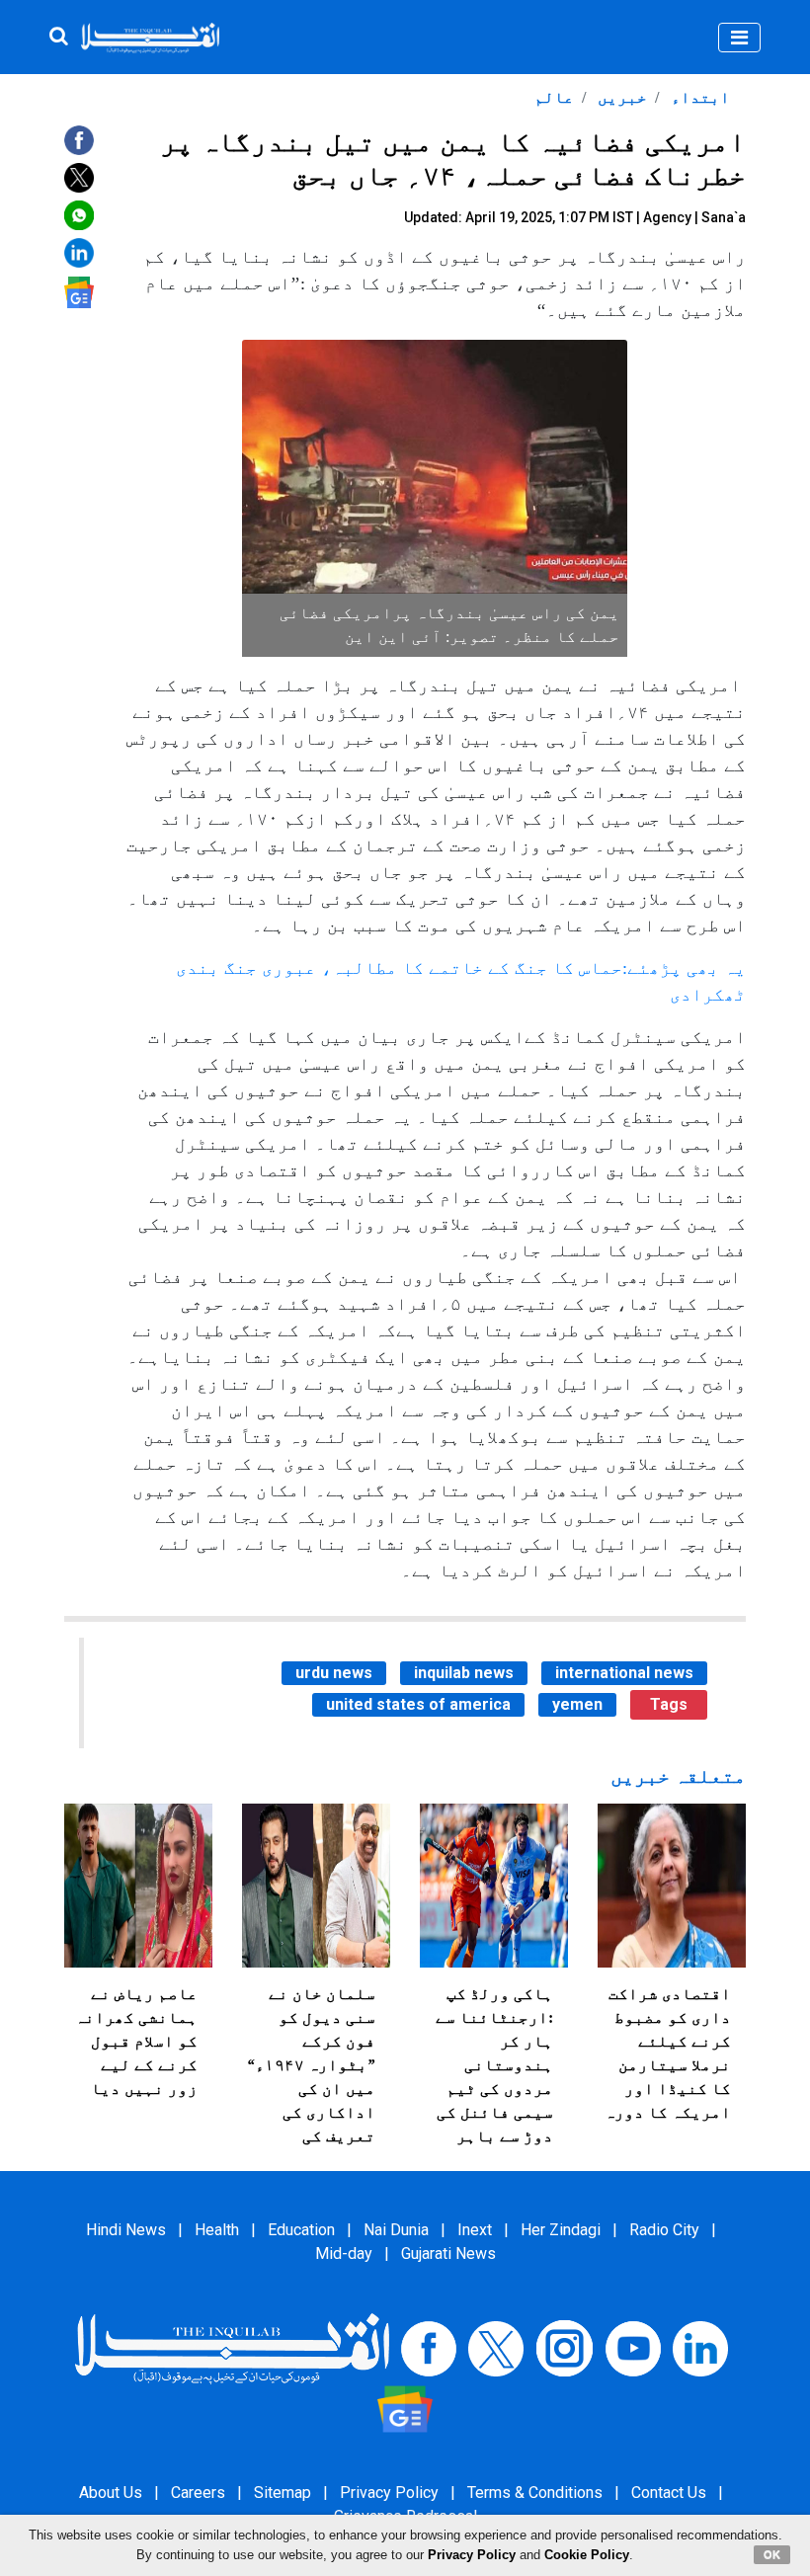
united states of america (418, 1704)
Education (301, 2230)
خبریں (620, 97)
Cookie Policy (587, 2555)
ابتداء (698, 97)
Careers (198, 2493)
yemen (577, 1704)
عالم (554, 97)
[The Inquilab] (232, 2347)
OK (772, 2554)
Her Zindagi (561, 2230)
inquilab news (464, 1673)
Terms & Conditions (535, 2493)
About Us (111, 2493)
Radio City (664, 2230)
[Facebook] (429, 2347)
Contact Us (669, 2493)
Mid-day (344, 2254)
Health (217, 2230)
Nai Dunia (396, 2230)
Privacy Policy (389, 2493)
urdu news (334, 1673)
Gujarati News (448, 2254)
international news (624, 1673)
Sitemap (283, 2493)
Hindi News (126, 2230)
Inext (475, 2230)
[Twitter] (496, 2347)
